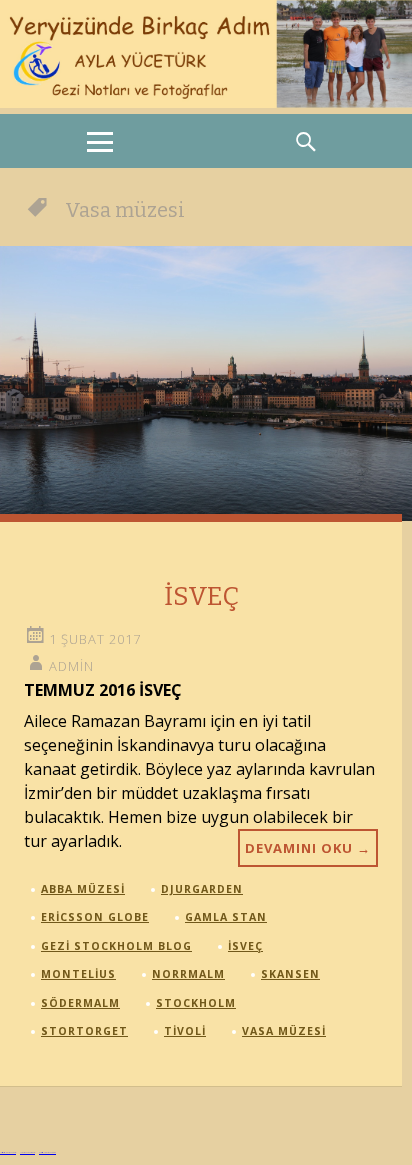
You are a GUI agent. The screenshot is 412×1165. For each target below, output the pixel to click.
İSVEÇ (201, 596)
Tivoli (185, 1031)
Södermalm (80, 1003)
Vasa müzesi (284, 1031)
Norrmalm (188, 974)
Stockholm (196, 1003)
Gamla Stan (226, 917)
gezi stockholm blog (116, 946)
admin (71, 666)
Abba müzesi (83, 889)
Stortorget (84, 1031)
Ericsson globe (95, 917)
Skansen (290, 974)
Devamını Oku (308, 848)
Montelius (78, 974)
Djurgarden (202, 889)
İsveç (245, 946)
